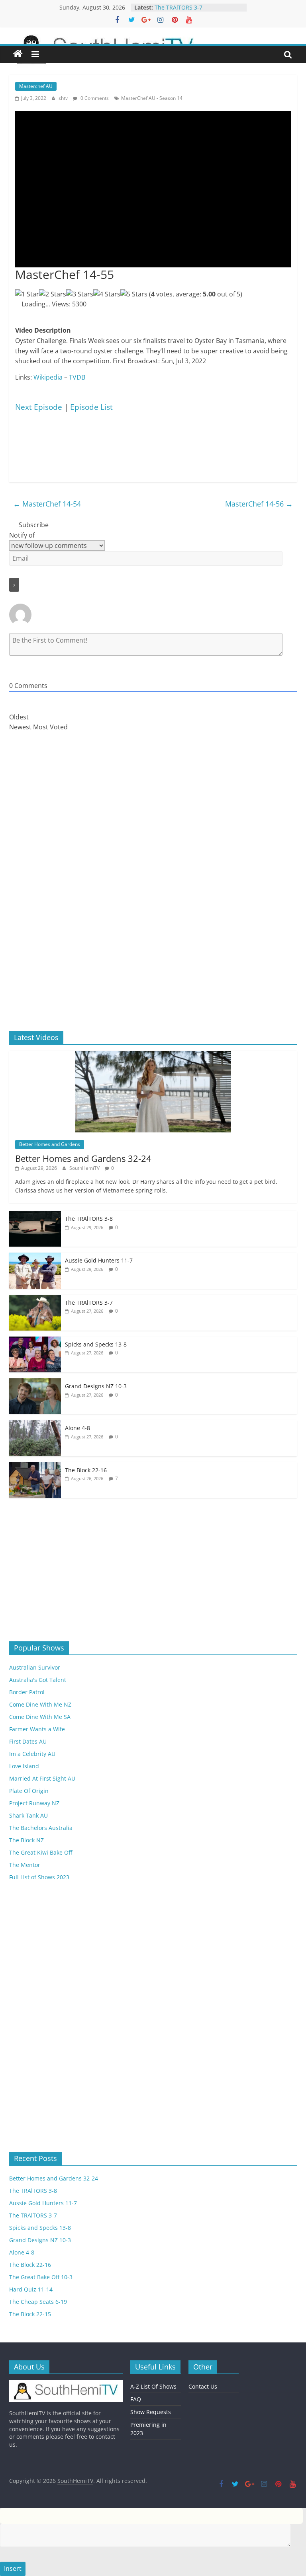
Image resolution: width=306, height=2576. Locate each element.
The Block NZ (26, 1840)
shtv (64, 98)
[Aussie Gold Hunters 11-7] (35, 1257)
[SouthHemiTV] (18, 54)
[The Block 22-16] (35, 1466)
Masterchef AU (36, 86)
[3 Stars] (80, 294)
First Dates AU (28, 1741)
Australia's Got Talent (38, 1680)
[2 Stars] (53, 294)
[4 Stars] (107, 294)
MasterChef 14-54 (47, 504)
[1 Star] (27, 294)
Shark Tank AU (28, 1815)
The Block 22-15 (30, 2314)
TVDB (77, 377)
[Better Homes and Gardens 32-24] (153, 1055)
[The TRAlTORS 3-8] (35, 1215)
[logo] (66, 2384)
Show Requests (151, 2412)
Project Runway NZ (34, 1803)
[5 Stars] (134, 294)
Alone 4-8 (77, 1428)
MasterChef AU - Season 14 (152, 98)
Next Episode (39, 407)
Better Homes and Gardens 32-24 (83, 1158)
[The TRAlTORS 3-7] (35, 1299)
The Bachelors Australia (41, 1828)
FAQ (136, 2399)
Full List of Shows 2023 (39, 1877)
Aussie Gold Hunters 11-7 (188, 7)
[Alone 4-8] (35, 1424)
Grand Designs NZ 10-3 (96, 1386)
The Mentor (25, 1865)
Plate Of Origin (29, 1791)
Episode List (91, 407)
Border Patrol (27, 1692)
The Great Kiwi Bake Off (41, 1852)
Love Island (24, 1766)
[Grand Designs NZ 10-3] (35, 1383)
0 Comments (94, 98)
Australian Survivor (35, 1667)
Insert (13, 2568)
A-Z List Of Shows (153, 2386)
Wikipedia (48, 377)
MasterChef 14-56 (259, 504)
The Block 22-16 (86, 1470)
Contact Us (203, 2386)
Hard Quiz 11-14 (31, 2289)
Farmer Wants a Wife (37, 1729)
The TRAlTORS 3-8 (89, 1219)
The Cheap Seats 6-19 (38, 2302)
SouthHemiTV (85, 1168)
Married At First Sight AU (42, 1778)
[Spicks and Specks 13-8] (35, 1341)
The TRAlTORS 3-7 (89, 1303)
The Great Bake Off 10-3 (41, 2277)
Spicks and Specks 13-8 (96, 1344)
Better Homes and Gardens (50, 1144)
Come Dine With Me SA (40, 1717)
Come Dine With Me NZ (40, 1704)
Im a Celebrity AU (32, 1754)
